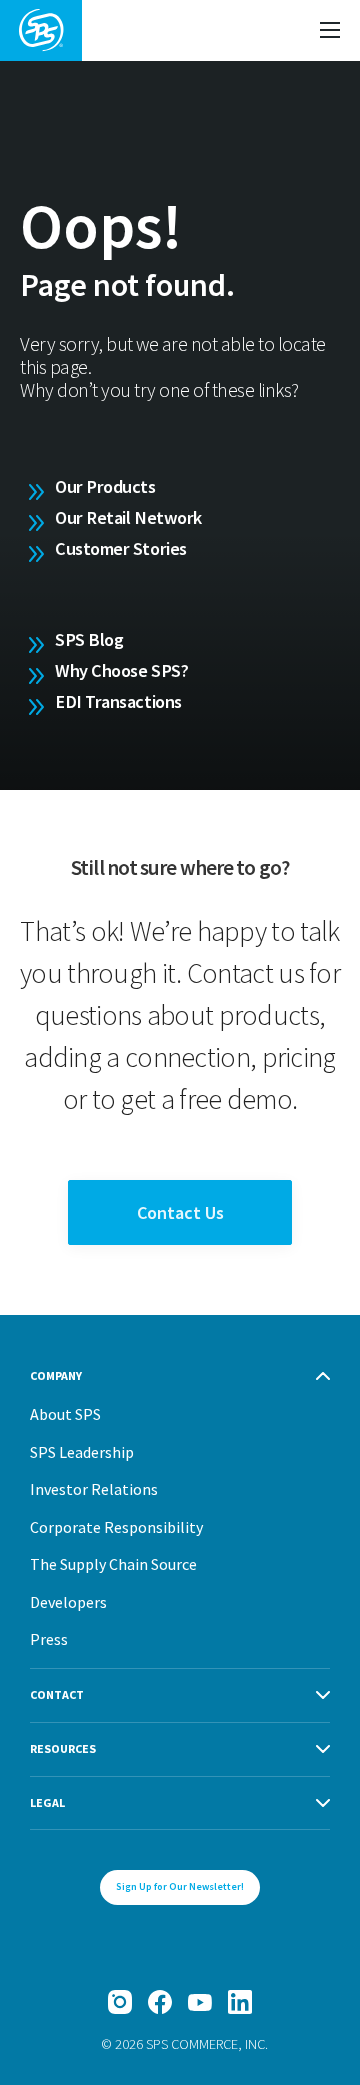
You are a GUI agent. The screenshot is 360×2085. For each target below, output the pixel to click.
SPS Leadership (82, 1452)
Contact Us (180, 1212)
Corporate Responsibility (116, 1527)
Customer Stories (121, 548)
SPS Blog (89, 639)
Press (49, 1639)
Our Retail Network (128, 517)
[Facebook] (160, 2002)
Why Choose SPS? (121, 670)
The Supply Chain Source (113, 1564)
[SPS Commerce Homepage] (41, 30)
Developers (68, 1602)
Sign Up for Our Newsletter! (180, 1886)
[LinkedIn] (240, 2002)
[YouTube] (200, 2002)
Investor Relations (94, 1489)
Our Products (105, 486)
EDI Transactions (118, 701)
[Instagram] (120, 2002)
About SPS (65, 1414)
